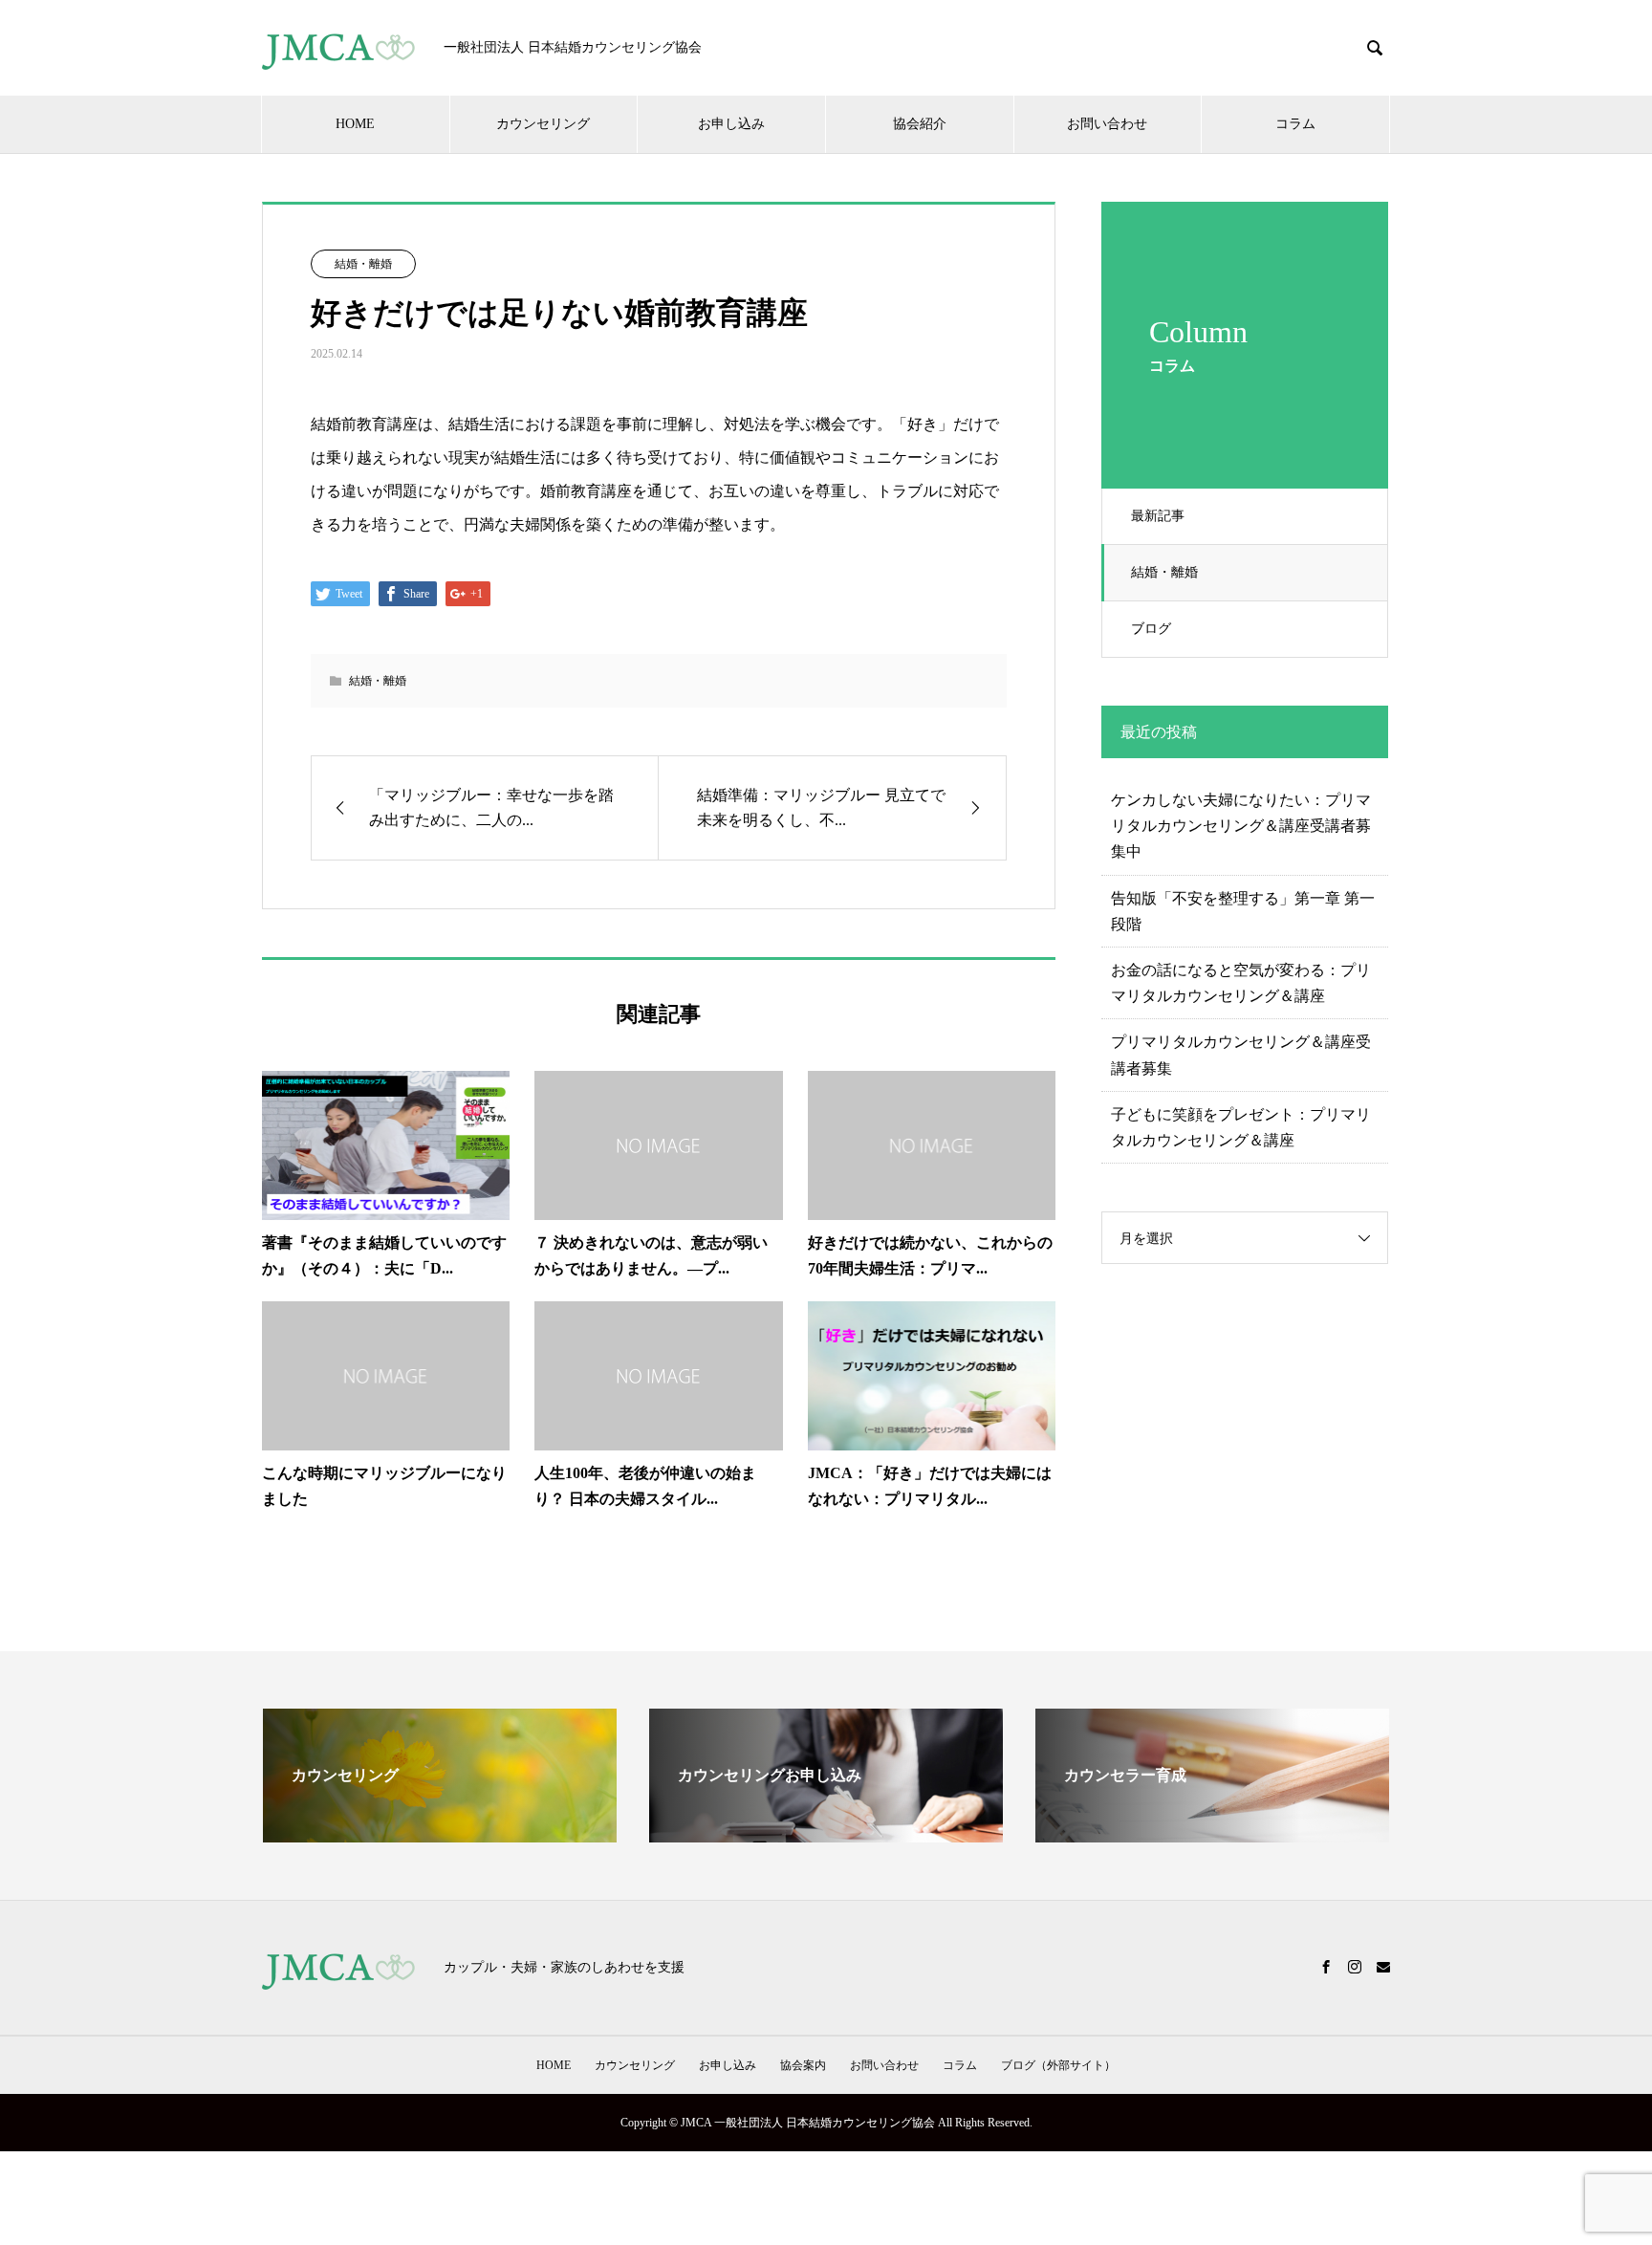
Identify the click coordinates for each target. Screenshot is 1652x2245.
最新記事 (1158, 516)
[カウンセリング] (440, 1834)
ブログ (1151, 629)
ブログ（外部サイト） (1058, 2065)
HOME (355, 124)
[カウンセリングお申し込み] (826, 1834)
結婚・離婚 (1164, 572)
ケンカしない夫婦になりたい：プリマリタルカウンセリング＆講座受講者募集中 (1241, 826)
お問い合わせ (1107, 124)
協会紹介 (920, 124)
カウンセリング (543, 124)
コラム (1295, 124)
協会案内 (803, 2065)
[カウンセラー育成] (1212, 1834)
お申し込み (731, 124)
